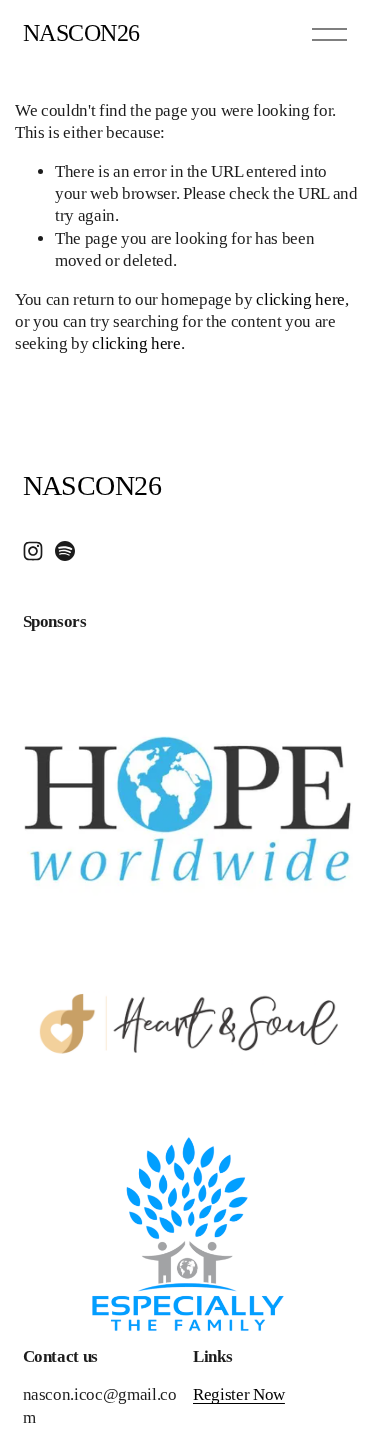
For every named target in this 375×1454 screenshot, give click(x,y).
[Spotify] (65, 551)
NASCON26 (81, 33)
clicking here (300, 299)
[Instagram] (33, 551)
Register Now (239, 1394)
